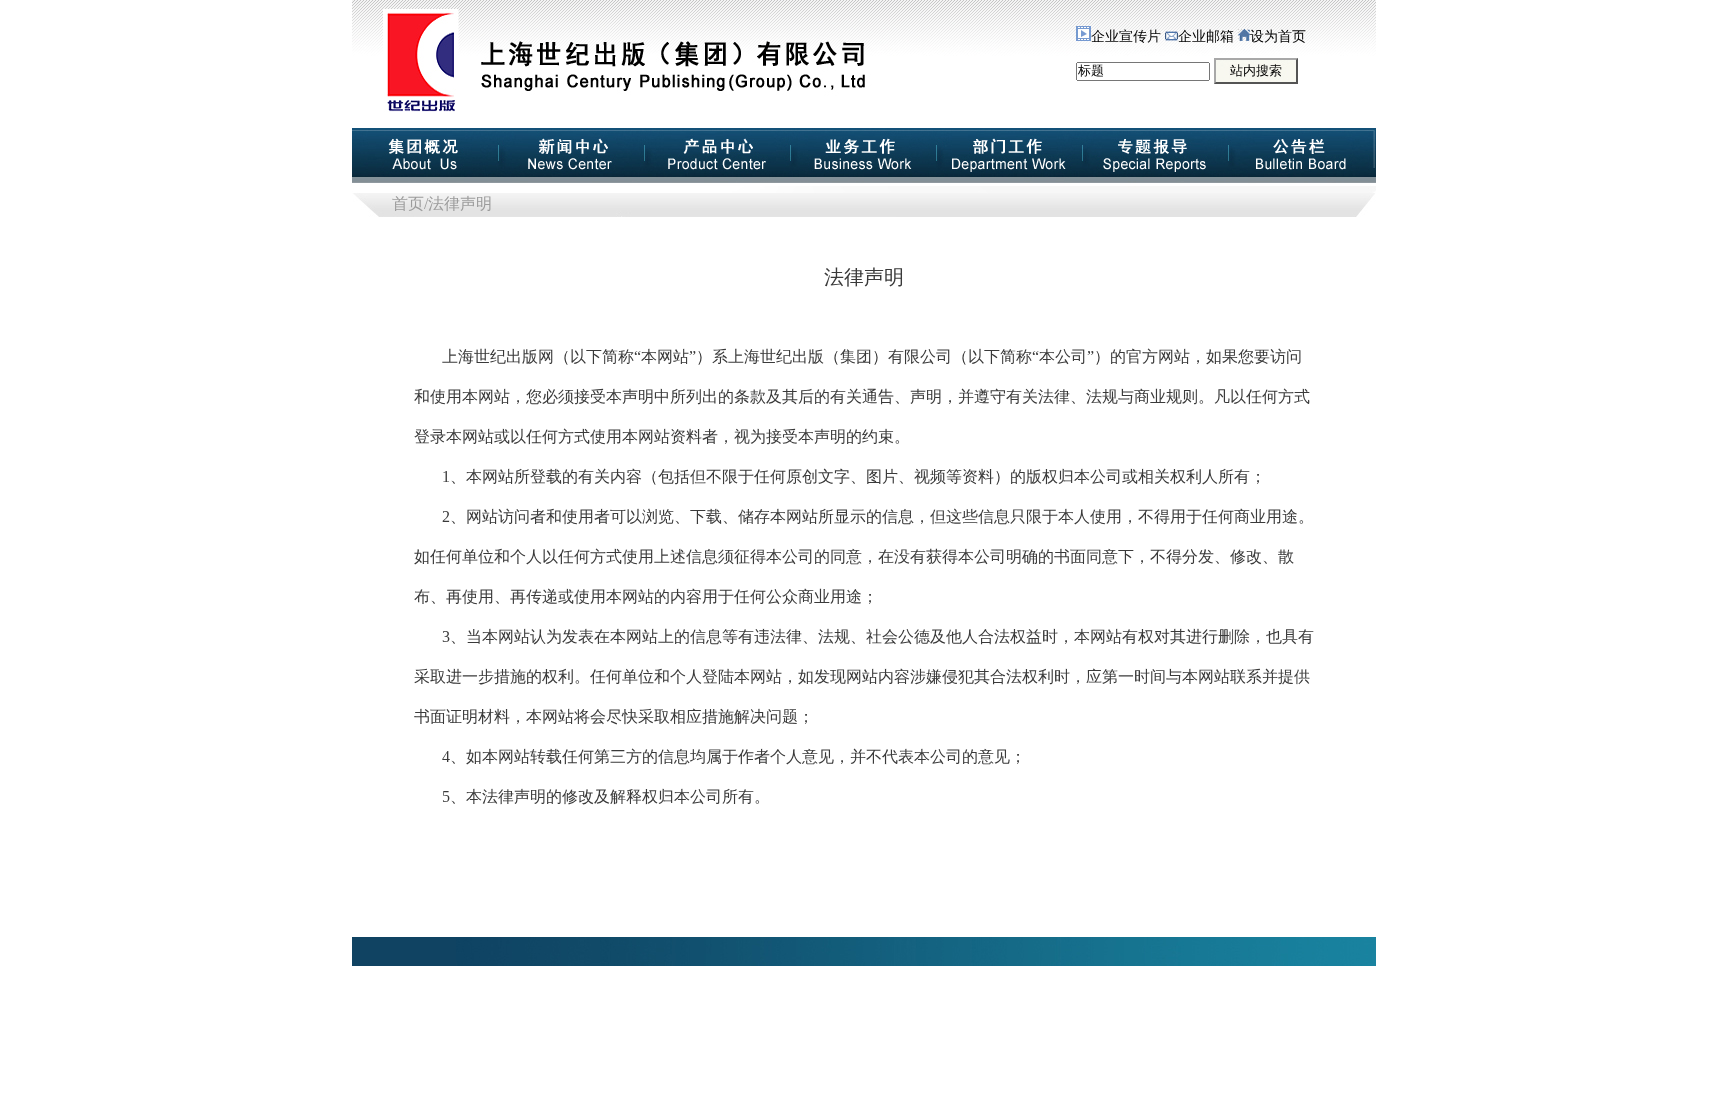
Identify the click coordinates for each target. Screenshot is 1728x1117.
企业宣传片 (1126, 36)
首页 (408, 203)
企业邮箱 (1206, 36)
